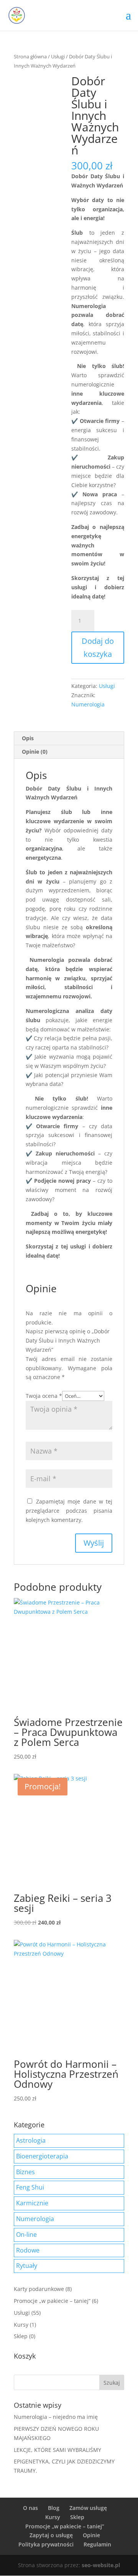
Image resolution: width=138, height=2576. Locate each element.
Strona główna (30, 56)
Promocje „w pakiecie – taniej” (52, 2301)
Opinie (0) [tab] (35, 752)
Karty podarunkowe (39, 2289)
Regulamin (97, 2544)
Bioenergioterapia (42, 2156)
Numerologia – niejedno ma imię (56, 2417)
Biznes (25, 2172)
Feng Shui (30, 2187)
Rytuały (27, 2266)
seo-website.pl (101, 2565)
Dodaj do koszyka (98, 647)
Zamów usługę (88, 2508)
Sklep (21, 2336)
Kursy (21, 2325)
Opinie (91, 2535)
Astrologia (31, 2140)
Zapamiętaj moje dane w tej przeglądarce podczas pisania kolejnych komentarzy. (69, 1511)
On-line (26, 2235)
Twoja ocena (44, 1396)
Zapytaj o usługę (51, 2535)
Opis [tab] (28, 738)
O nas (30, 2508)
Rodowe (28, 2250)
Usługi (58, 56)
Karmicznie (32, 2203)
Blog (54, 2508)
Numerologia (88, 704)
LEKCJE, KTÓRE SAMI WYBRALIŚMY (58, 2450)
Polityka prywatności (46, 2544)
